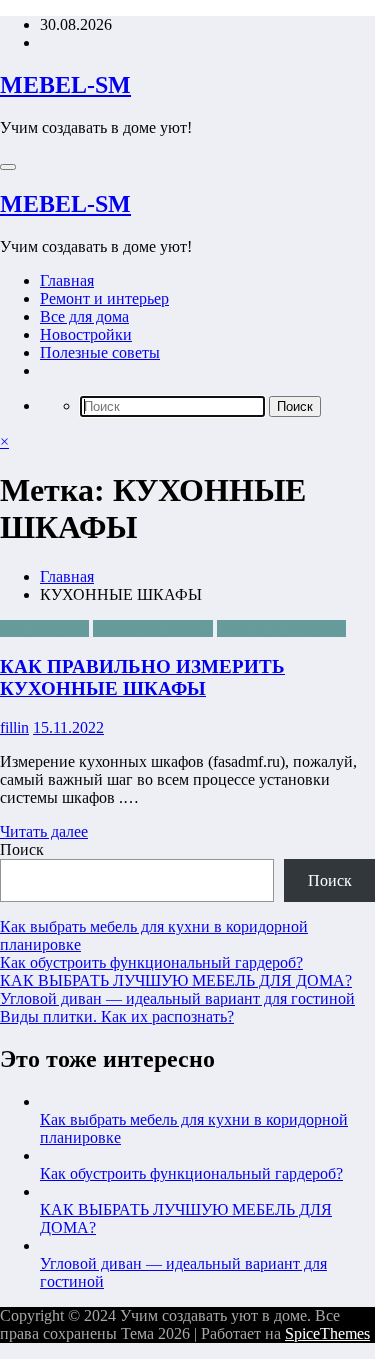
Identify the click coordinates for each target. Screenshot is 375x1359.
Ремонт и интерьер (104, 298)
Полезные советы (100, 352)
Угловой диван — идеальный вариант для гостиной (177, 998)
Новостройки (86, 334)
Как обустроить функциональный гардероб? (151, 962)
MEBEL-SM (65, 85)
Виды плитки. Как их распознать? (117, 1016)
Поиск (22, 849)
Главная (67, 280)
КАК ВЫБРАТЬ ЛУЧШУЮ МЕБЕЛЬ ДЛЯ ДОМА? (176, 980)
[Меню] (8, 167)
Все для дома (84, 316)
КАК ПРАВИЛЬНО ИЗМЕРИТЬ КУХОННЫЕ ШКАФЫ (142, 677)
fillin (14, 727)
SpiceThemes (327, 1333)
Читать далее (44, 831)
